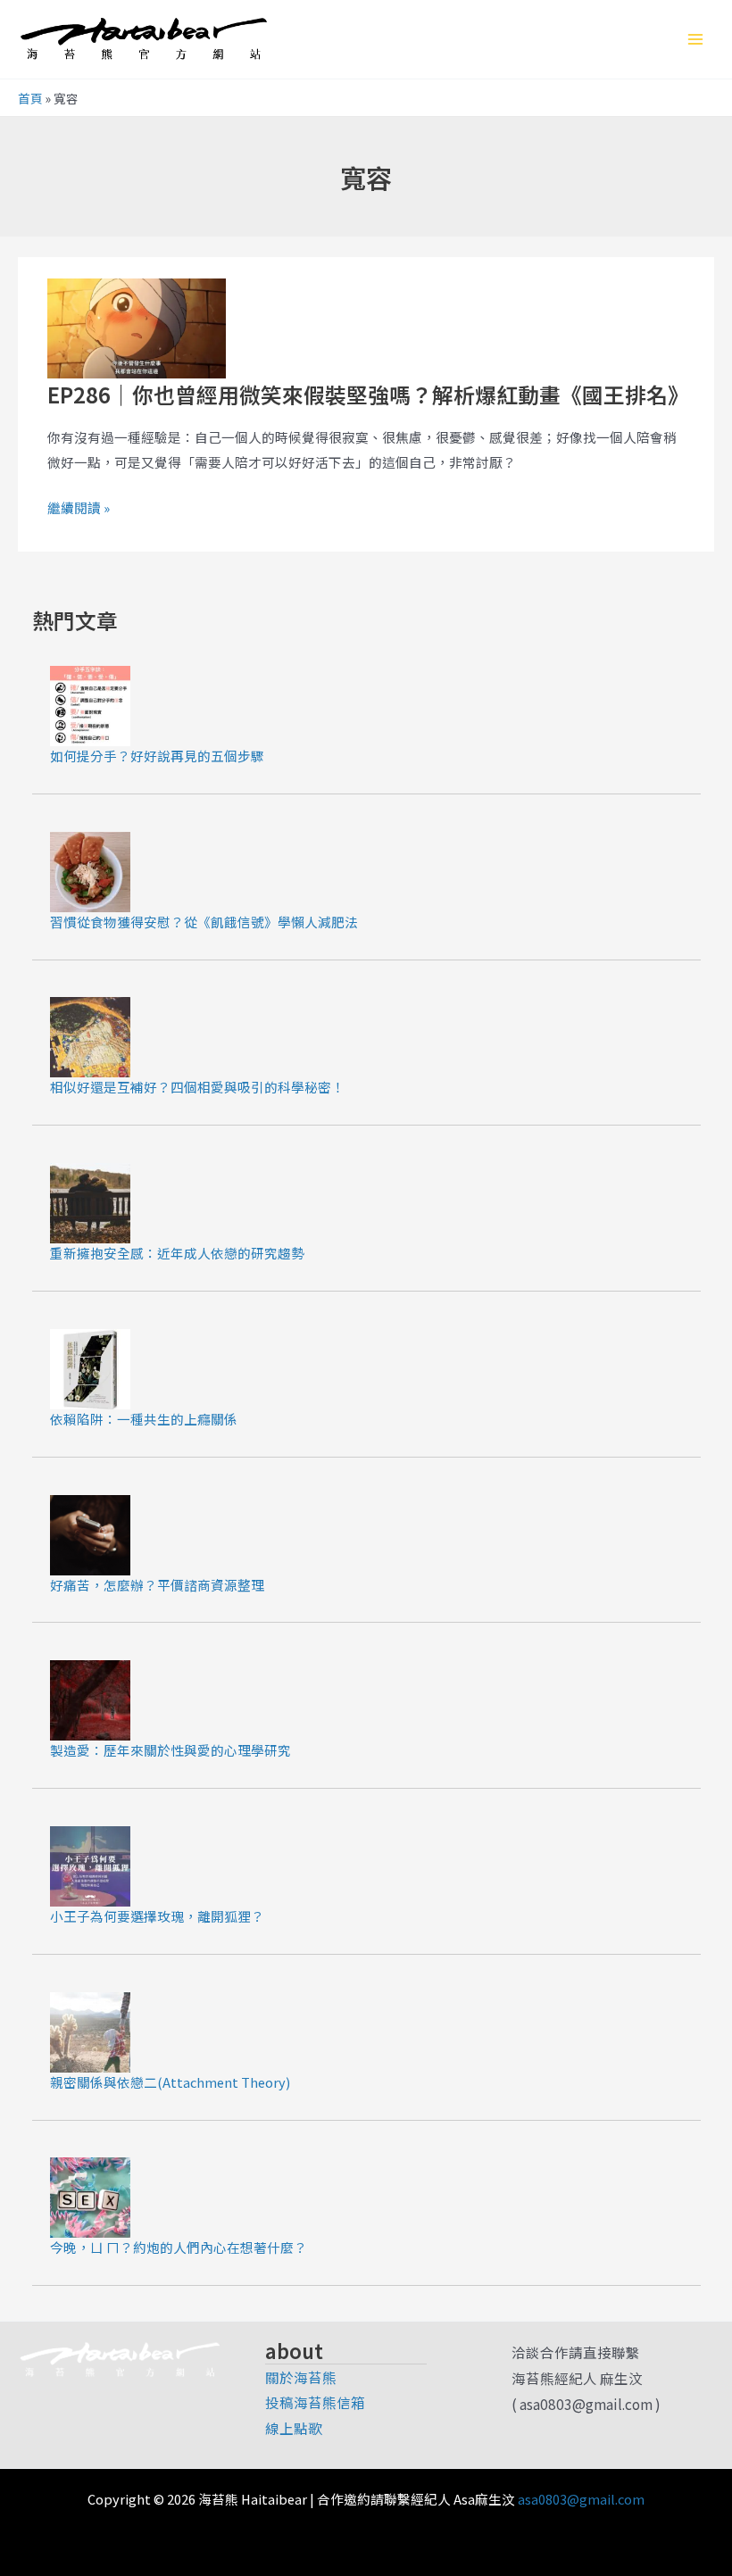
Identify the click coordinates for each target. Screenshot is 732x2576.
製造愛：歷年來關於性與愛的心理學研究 (171, 1750)
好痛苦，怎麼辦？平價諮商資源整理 (157, 1585)
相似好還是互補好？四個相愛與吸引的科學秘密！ (197, 1087)
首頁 (30, 98)
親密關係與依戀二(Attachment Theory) (170, 2082)
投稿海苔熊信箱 (315, 2402)
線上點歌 (294, 2428)
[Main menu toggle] (695, 39)
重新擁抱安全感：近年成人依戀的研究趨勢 (177, 1253)
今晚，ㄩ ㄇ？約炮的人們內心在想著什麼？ (179, 2247)
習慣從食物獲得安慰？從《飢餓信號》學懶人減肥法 (204, 922)
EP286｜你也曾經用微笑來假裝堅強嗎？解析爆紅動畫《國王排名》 (368, 394)
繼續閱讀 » (79, 507)
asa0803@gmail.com (581, 2499)
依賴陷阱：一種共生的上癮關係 (144, 1419)
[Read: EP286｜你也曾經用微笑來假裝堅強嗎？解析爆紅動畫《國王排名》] (137, 326)
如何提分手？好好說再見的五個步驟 (157, 756)
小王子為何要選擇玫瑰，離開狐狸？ (157, 1916)
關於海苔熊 (301, 2377)
